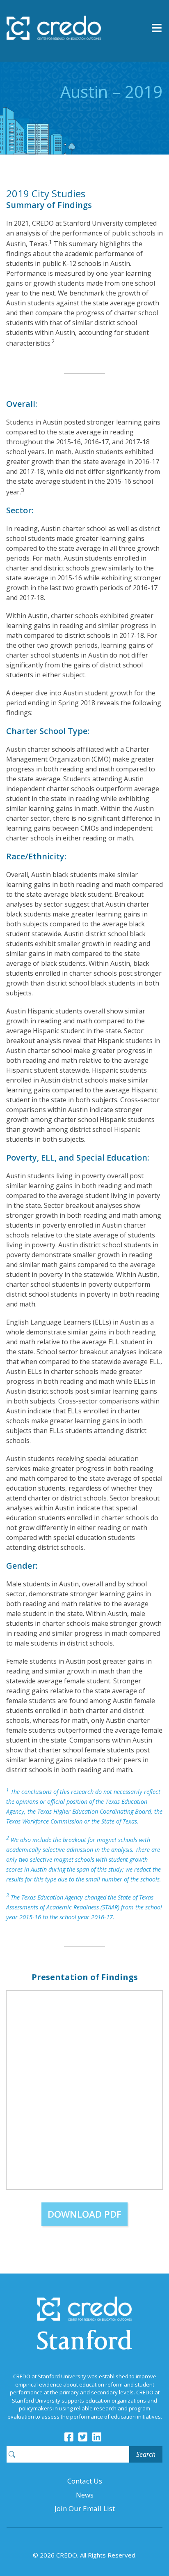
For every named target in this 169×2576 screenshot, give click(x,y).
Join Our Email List (85, 2508)
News (85, 2495)
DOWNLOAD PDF (84, 2214)
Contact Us (85, 2481)
